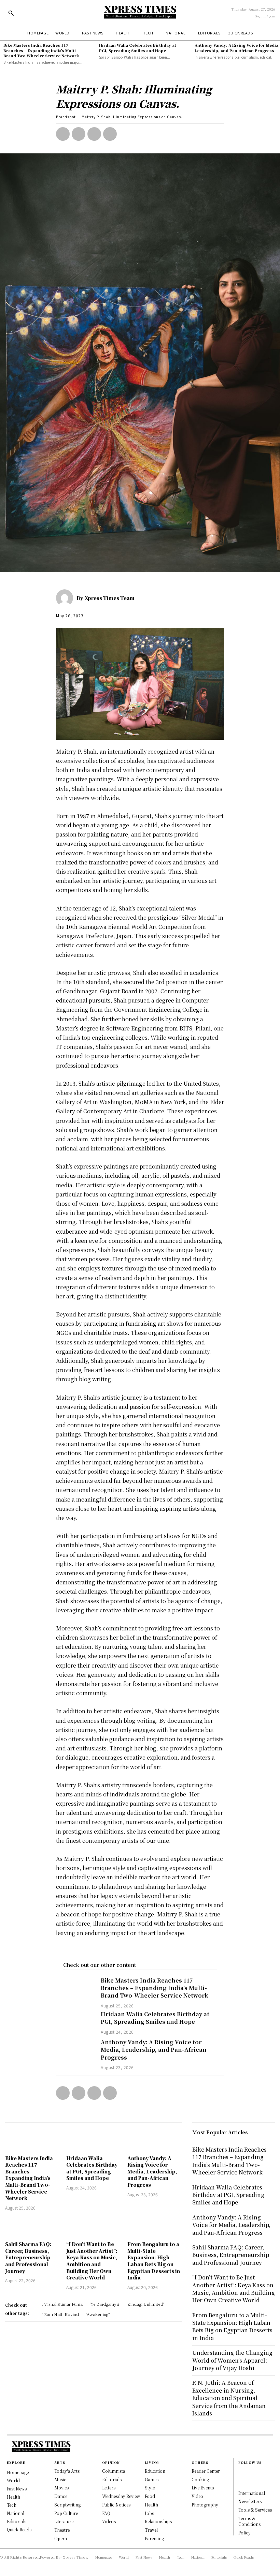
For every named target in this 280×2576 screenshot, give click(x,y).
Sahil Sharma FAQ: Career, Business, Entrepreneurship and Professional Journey (28, 2257)
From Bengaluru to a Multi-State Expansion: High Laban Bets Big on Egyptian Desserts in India (154, 2261)
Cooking (200, 2479)
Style (150, 2488)
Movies (61, 2488)
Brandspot (66, 117)
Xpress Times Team (110, 598)
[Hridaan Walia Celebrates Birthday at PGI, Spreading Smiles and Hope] (79, 2023)
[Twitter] (79, 134)
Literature (64, 2521)
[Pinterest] (94, 134)
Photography (205, 2505)
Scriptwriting (67, 2505)
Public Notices (116, 2505)
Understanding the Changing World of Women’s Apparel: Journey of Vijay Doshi (232, 2360)
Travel (151, 2530)
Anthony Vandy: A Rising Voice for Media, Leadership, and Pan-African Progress (237, 48)
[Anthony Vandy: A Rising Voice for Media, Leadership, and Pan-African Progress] (79, 2051)
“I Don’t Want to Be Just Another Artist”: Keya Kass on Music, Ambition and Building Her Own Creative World (92, 2261)
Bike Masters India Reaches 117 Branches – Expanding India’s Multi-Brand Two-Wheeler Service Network (41, 50)
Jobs (149, 2513)
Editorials (112, 2479)
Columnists (114, 2471)
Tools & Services (255, 2510)
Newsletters (250, 2501)
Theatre (62, 2530)
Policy (244, 2533)
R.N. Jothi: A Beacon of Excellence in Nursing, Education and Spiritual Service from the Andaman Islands (229, 2398)
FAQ (106, 2513)
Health (151, 2505)
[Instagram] (242, 2480)
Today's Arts (67, 2471)
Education (155, 2471)
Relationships (158, 2521)
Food (150, 2496)
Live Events (203, 2488)
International (252, 2493)
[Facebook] (63, 134)
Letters (109, 2488)
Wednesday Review (121, 2496)
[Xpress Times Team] (66, 598)
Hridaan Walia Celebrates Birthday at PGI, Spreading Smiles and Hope (138, 48)
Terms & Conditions (249, 2521)
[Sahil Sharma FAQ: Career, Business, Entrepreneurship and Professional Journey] (32, 2227)
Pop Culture (66, 2513)
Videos (109, 2521)
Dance (61, 2496)
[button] (11, 13)
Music (60, 2479)
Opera (61, 2538)
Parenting (154, 2538)
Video (197, 2496)
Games (152, 2479)
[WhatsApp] (110, 134)
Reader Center (206, 2471)
